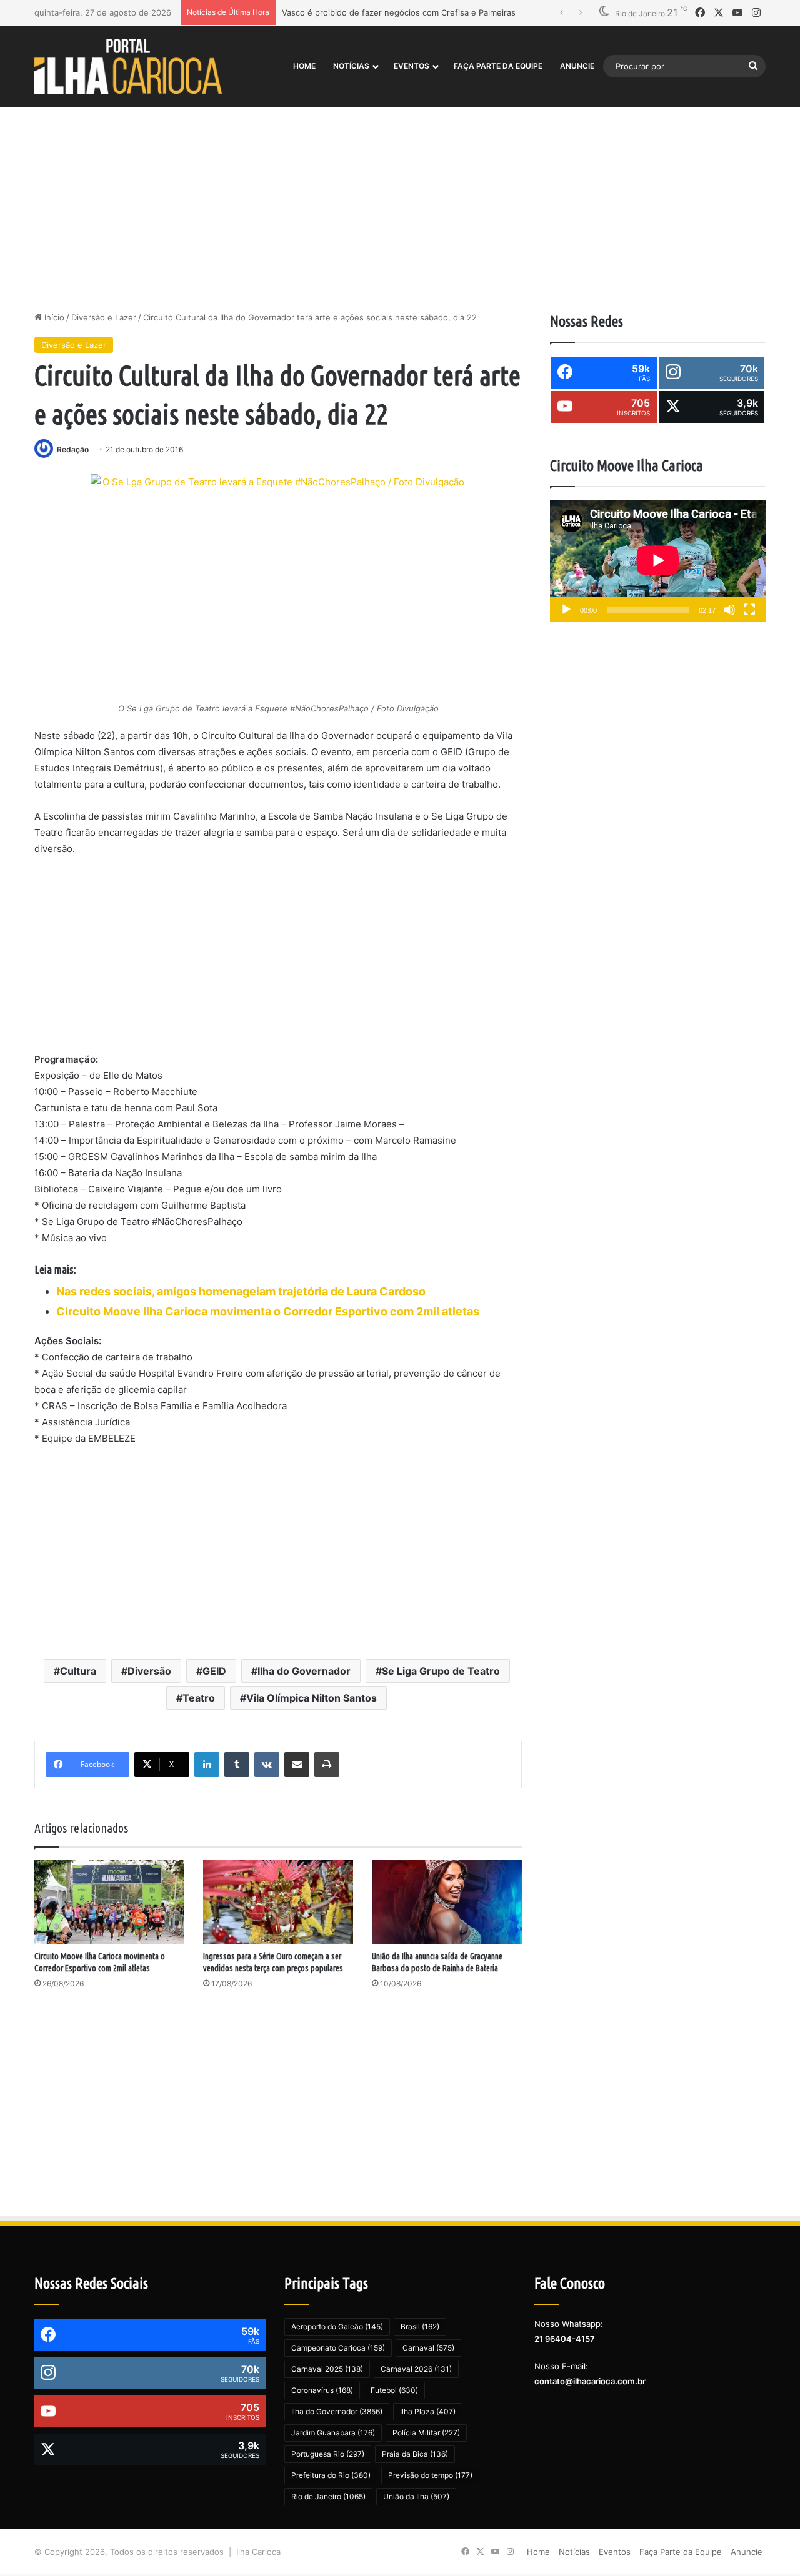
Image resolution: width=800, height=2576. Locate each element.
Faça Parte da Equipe (498, 66)
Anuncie (577, 66)
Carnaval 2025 (327, 2369)
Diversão (149, 1671)
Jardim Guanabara (333, 2433)
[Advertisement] (400, 205)
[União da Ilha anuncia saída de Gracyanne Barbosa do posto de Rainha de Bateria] (447, 1902)
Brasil (420, 2326)
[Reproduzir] (566, 610)
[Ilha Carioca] (128, 66)
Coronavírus (322, 2390)
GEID (214, 1671)
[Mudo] (729, 610)
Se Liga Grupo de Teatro (441, 1671)
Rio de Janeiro (328, 2496)
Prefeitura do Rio (331, 2475)
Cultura (78, 1671)
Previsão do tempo (430, 2475)
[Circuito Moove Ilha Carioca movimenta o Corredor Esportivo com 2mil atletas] (109, 1902)
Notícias (351, 66)
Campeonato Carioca (338, 2348)
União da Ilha (416, 2496)
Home (304, 66)
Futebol (394, 2390)
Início (53, 317)
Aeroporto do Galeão (337, 2326)
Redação (73, 449)
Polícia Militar (426, 2433)
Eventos (412, 66)
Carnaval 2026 (416, 2369)
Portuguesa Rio (328, 2454)
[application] (658, 561)
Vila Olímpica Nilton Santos (312, 1698)
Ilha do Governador (304, 1671)
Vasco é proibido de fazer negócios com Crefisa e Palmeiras (399, 12)
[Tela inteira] (749, 610)
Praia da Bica (415, 2454)
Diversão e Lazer (104, 317)
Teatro (199, 1698)
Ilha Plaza (428, 2411)
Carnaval (428, 2348)
